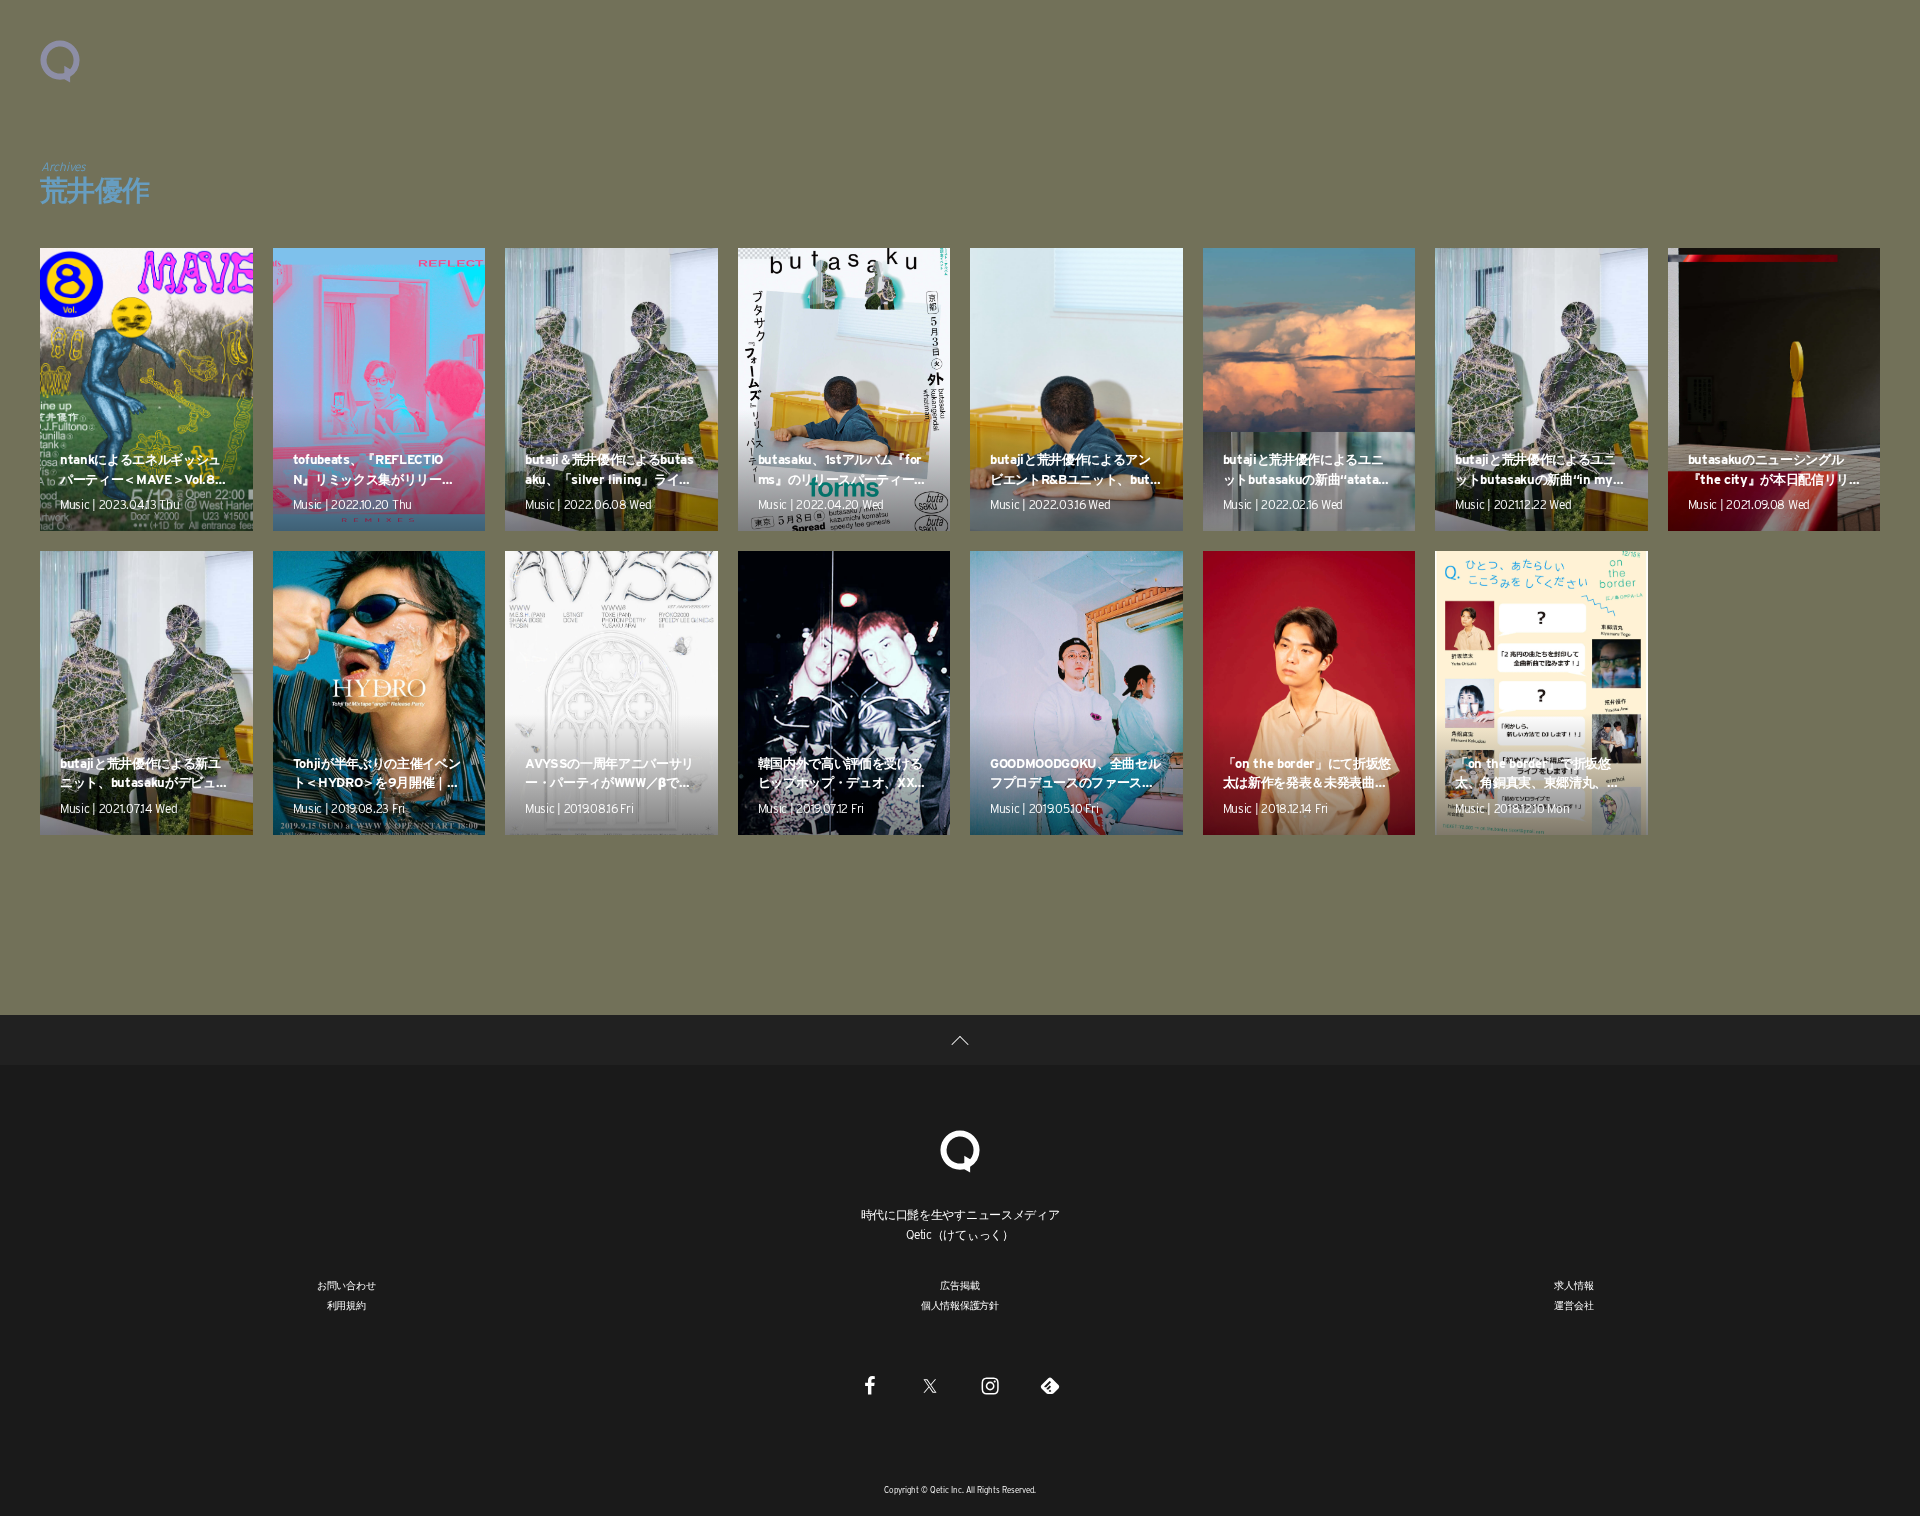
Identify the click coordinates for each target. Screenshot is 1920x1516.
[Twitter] (930, 1386)
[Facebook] (870, 1386)
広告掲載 (959, 1285)
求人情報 (1573, 1285)
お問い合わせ (346, 1285)
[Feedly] (1050, 1386)
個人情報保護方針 (960, 1305)
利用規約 (346, 1305)
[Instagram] (990, 1386)
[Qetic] (60, 60)
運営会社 (1573, 1305)
